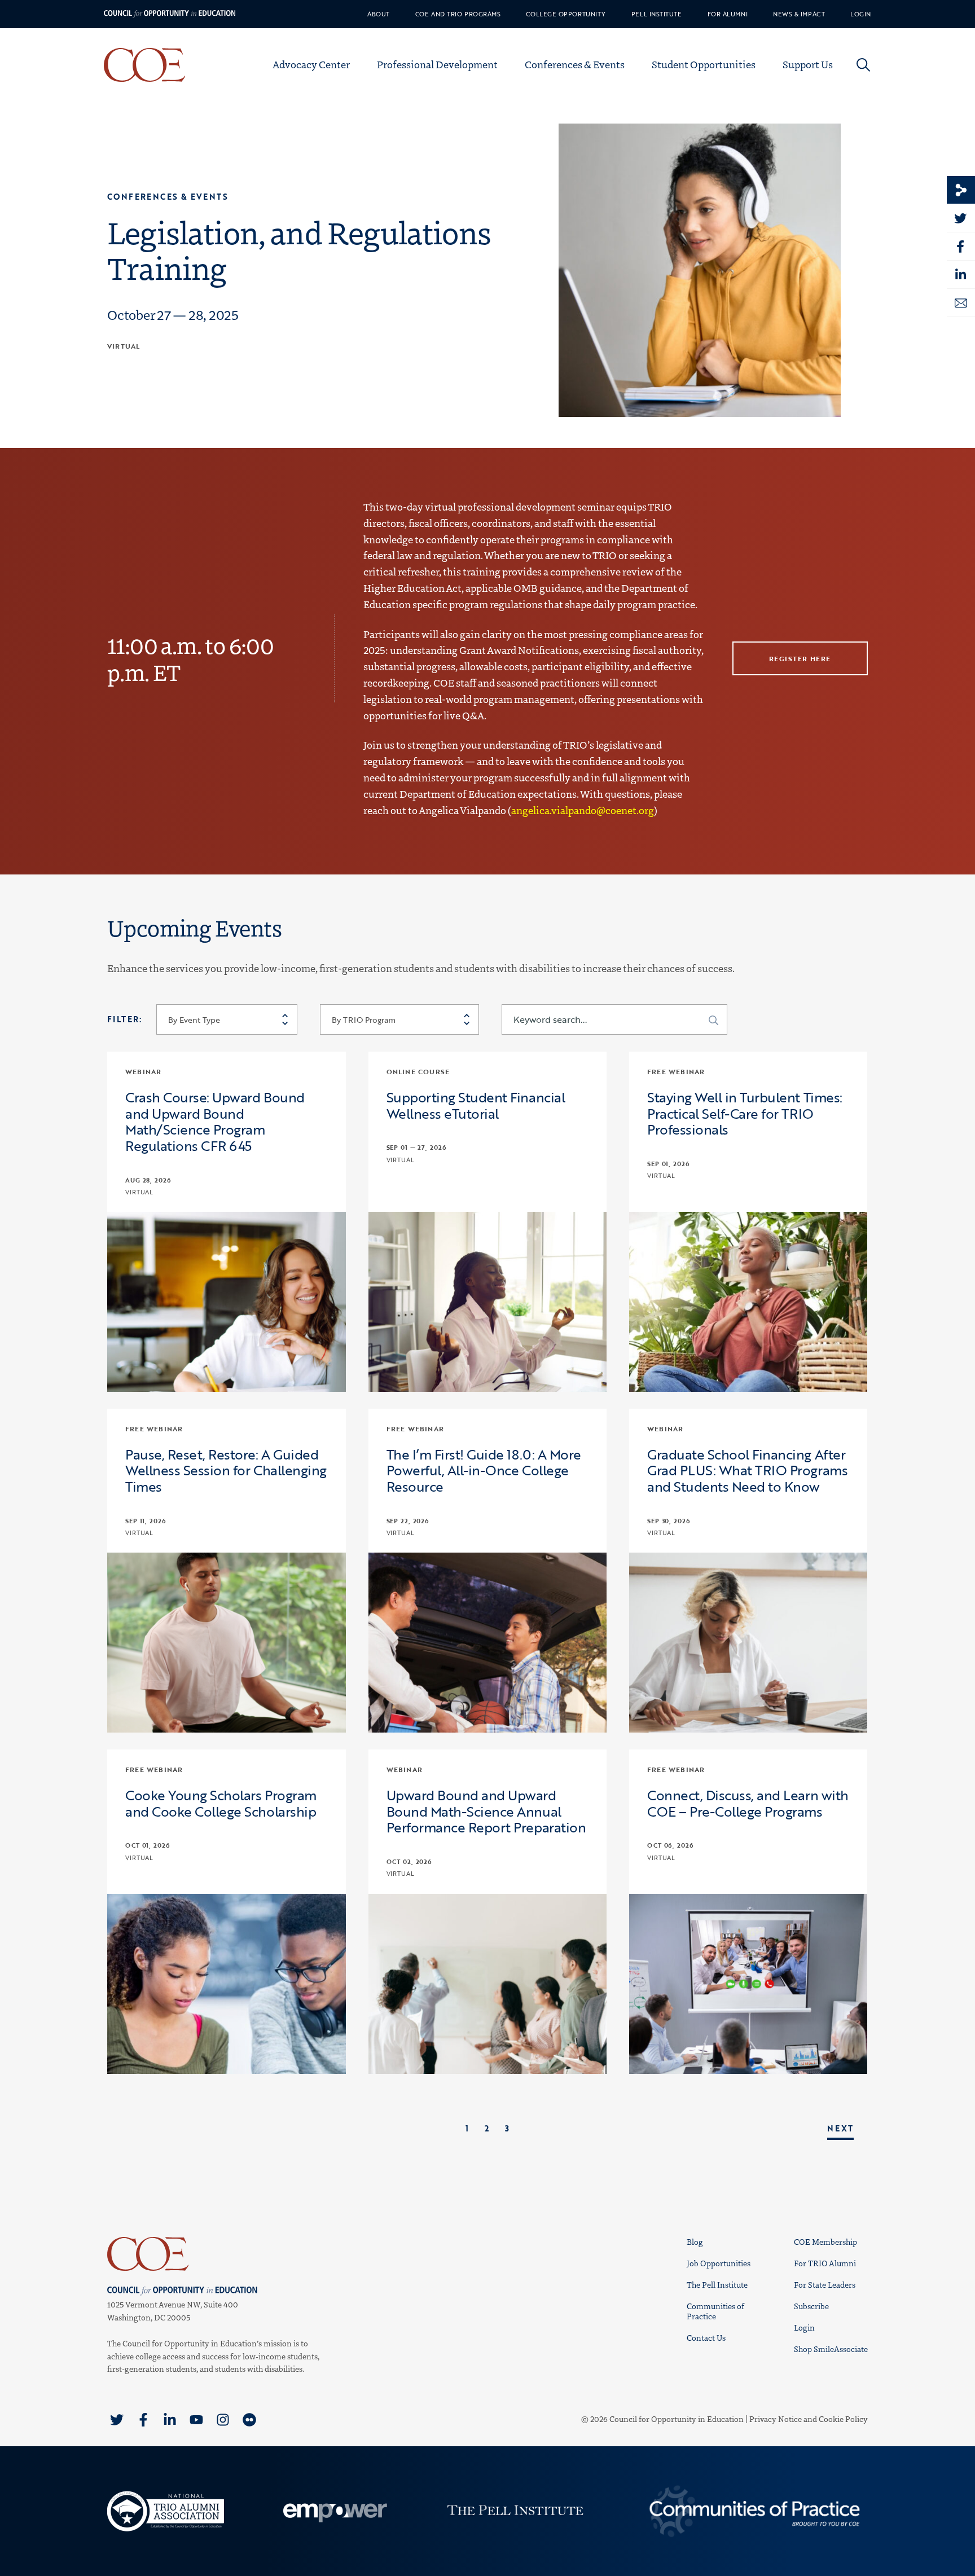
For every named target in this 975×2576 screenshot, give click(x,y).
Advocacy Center (311, 64)
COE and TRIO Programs (458, 14)
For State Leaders (825, 2285)
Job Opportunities (719, 2263)
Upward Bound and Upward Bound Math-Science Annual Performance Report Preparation (486, 1812)
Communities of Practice (715, 2311)
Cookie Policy (843, 2419)
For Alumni (728, 14)
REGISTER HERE (800, 658)
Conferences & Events (575, 64)
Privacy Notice (776, 2419)
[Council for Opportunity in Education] (217, 2254)
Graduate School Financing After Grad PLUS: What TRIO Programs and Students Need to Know (747, 1471)
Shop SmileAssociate (831, 2349)
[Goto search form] (863, 65)
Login (861, 14)
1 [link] (467, 2128)
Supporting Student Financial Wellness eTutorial (476, 1106)
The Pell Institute (717, 2285)
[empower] (333, 2511)
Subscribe (811, 2306)
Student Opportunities (704, 64)
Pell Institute (657, 14)
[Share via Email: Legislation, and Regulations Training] (961, 303)
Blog (695, 2242)
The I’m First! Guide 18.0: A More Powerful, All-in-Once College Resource (484, 1471)
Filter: (125, 1019)
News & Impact (799, 14)
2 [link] (487, 2128)
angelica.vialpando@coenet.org (583, 810)
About (379, 14)
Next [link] (840, 2128)
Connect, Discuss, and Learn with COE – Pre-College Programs (748, 1804)
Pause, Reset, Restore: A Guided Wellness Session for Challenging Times (226, 1471)
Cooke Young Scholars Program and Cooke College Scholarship (221, 1804)
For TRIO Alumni (825, 2263)
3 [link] (507, 2128)
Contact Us (706, 2338)
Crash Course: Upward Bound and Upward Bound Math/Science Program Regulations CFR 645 (215, 1122)
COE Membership (825, 2242)
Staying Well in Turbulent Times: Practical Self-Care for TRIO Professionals (745, 1114)
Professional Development (437, 64)
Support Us (808, 64)
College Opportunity (566, 14)
